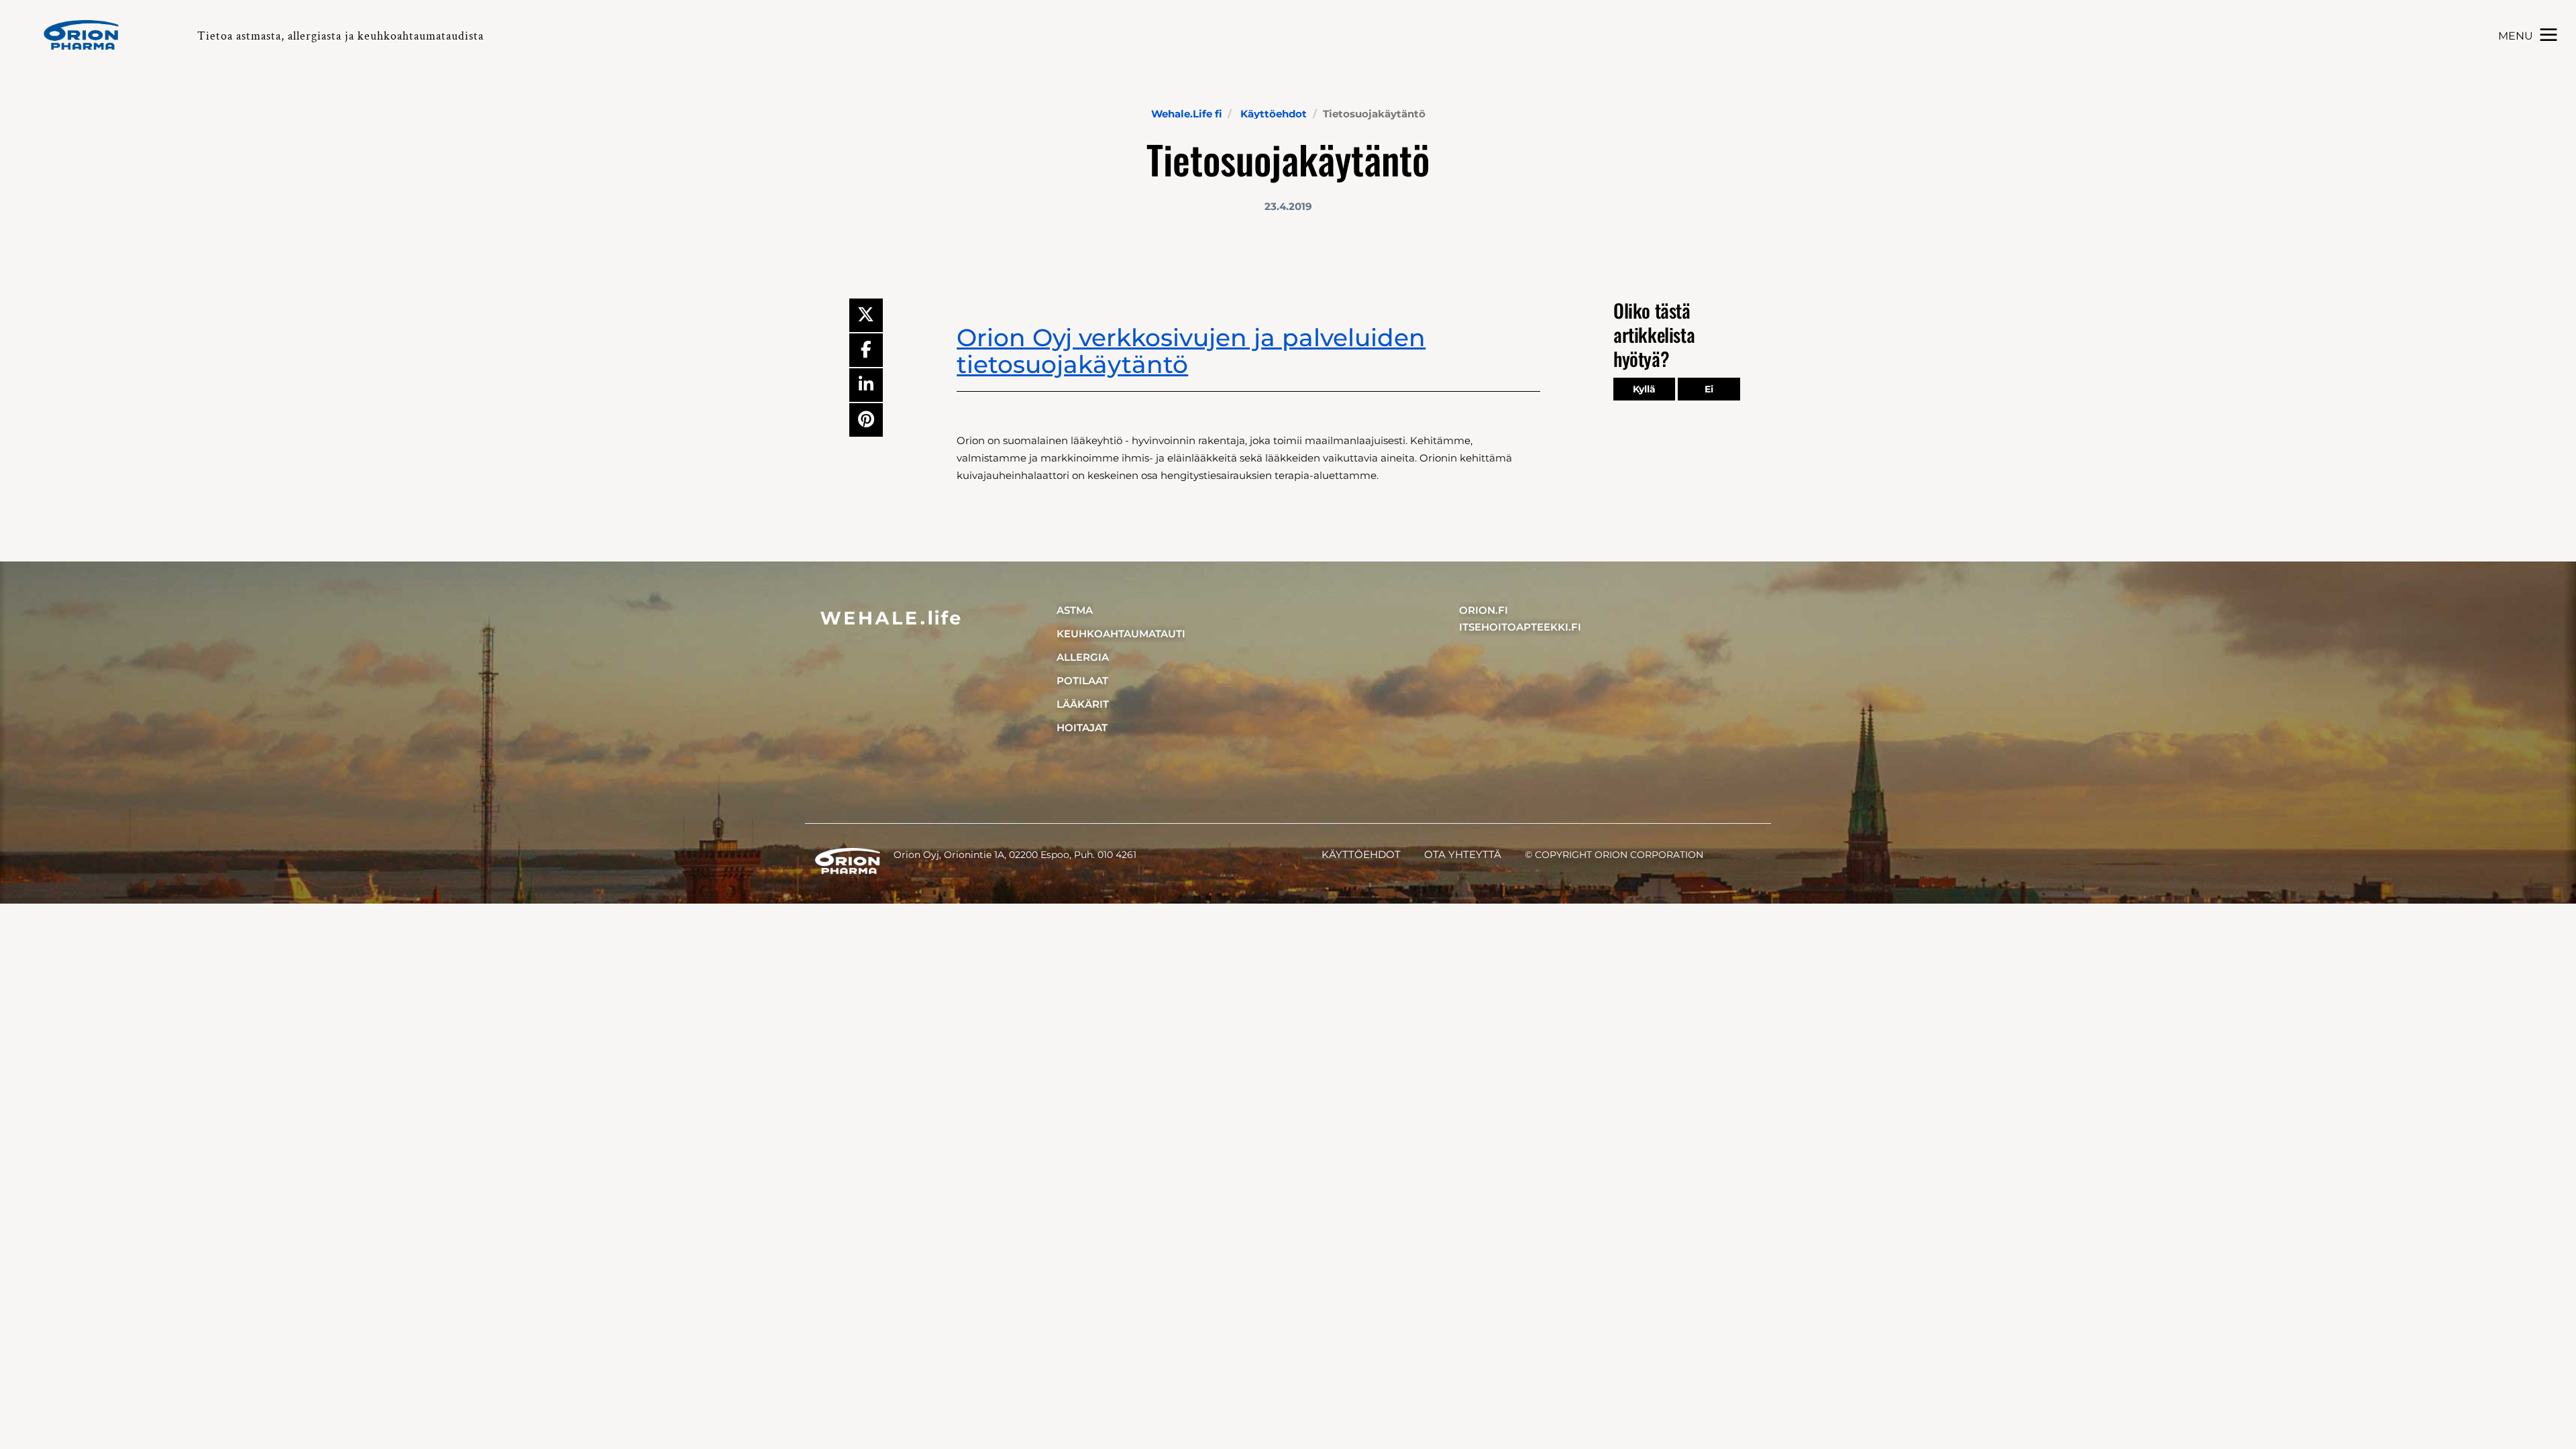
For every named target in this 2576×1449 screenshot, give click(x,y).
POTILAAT (1082, 681)
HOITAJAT (1082, 728)
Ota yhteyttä (1463, 854)
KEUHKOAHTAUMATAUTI (1121, 634)
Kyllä (1644, 389)
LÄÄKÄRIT (1083, 704)
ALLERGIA (1083, 657)
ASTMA (1075, 610)
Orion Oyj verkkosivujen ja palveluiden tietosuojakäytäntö (1191, 351)
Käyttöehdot (1274, 114)
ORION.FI (1484, 610)
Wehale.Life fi (1186, 114)
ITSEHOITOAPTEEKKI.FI (1520, 627)
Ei (1709, 389)
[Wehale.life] (87, 35)
